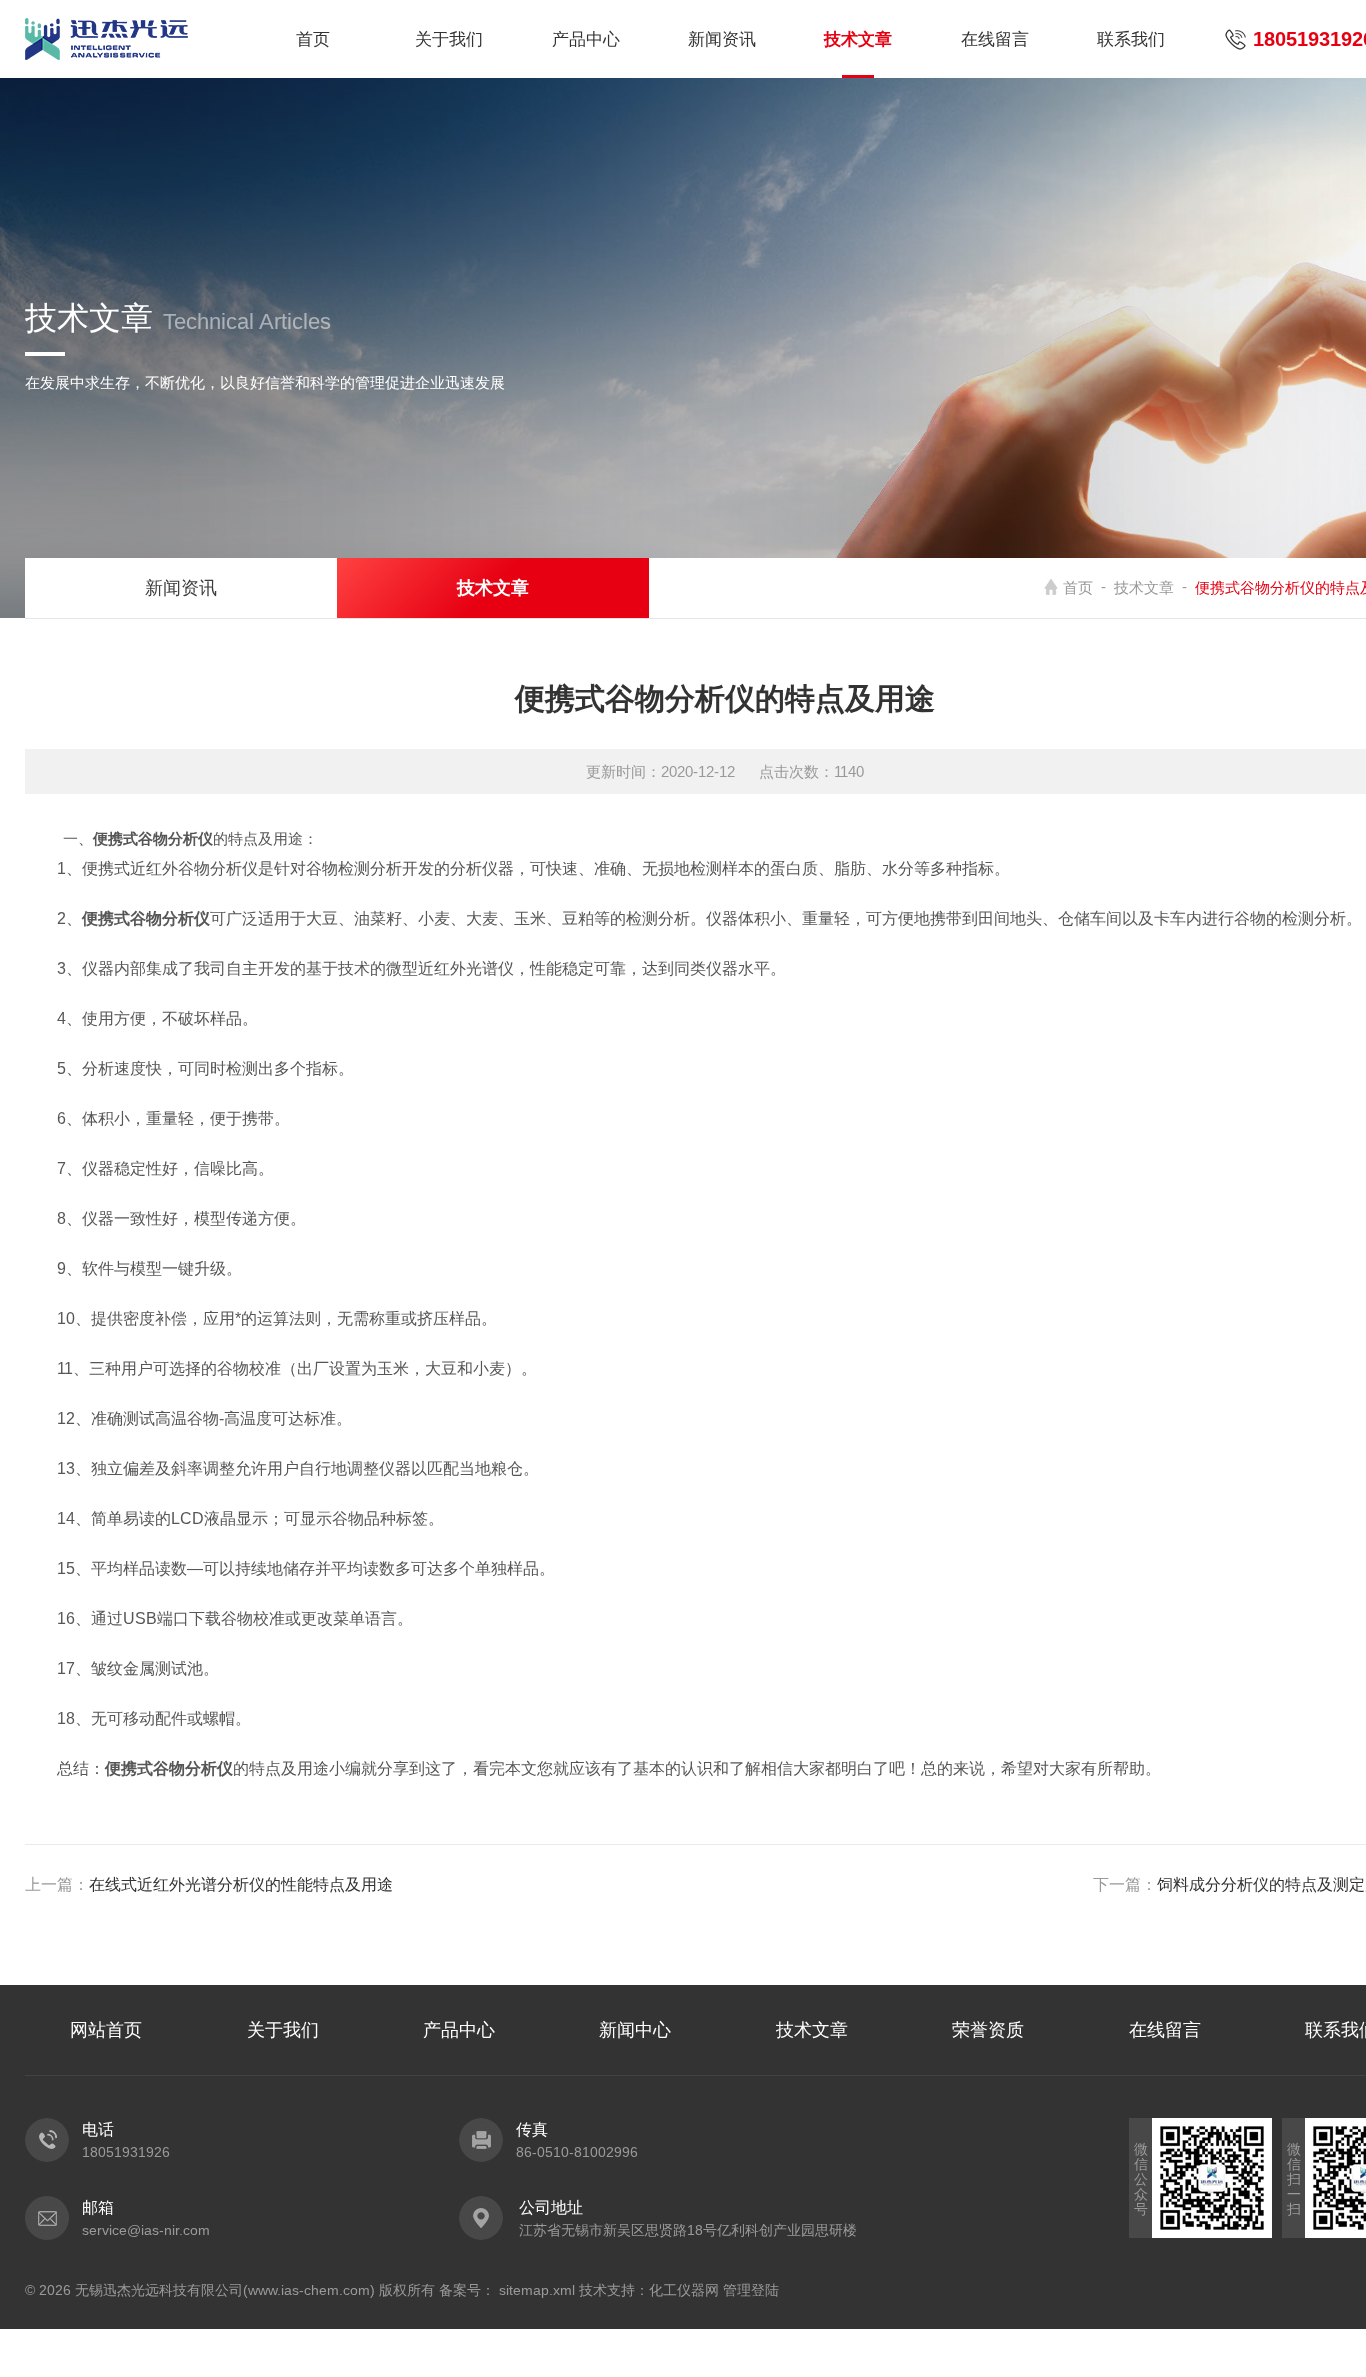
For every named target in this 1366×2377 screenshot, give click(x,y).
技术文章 (858, 39)
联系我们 (1131, 39)
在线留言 (995, 39)
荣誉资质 (988, 2030)
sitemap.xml (537, 2290)
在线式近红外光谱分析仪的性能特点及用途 (241, 1884)
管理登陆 (751, 2290)
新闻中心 (635, 2030)
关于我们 (449, 39)
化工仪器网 (684, 2290)
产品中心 (586, 39)
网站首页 (106, 2030)
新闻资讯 (722, 39)
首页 (313, 39)
